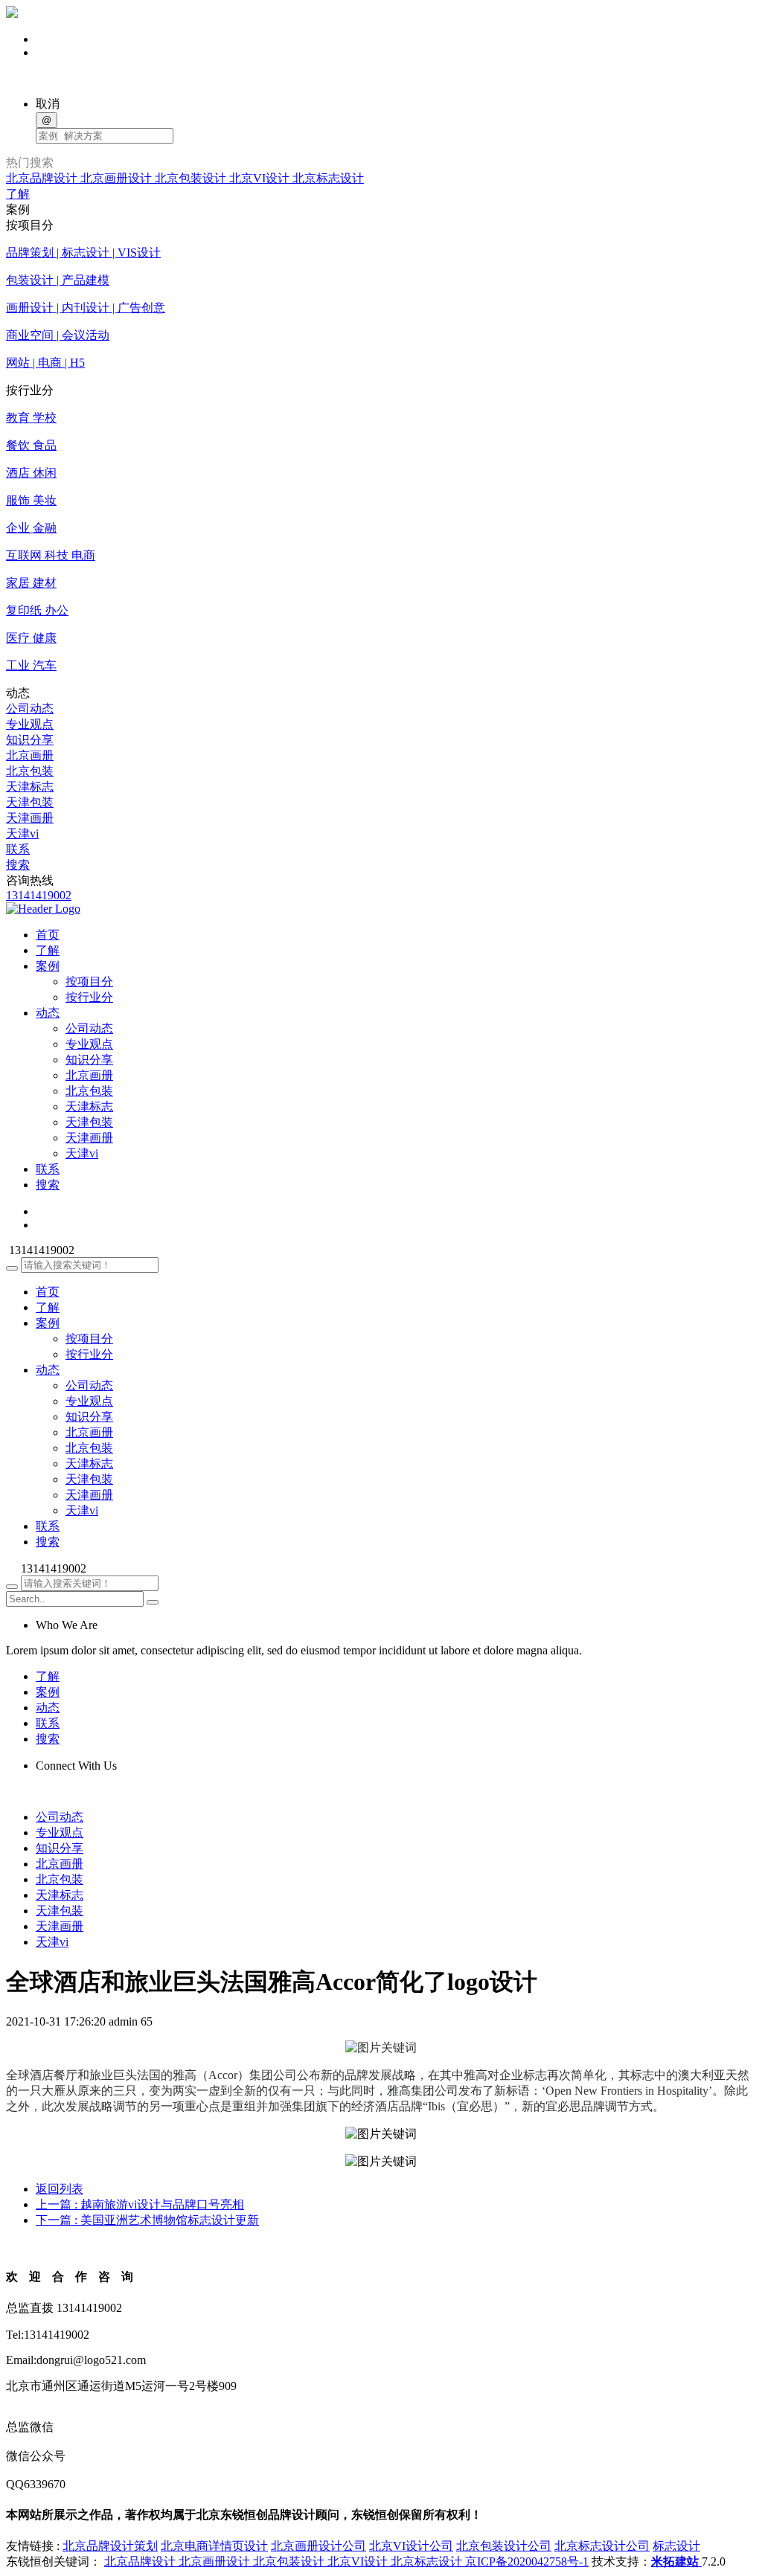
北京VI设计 (261, 178)
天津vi (22, 833)
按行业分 (89, 997)
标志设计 (676, 2546)
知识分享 (30, 740)
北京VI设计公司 (411, 2546)
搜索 (18, 865)
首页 (48, 1292)
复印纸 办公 (37, 610)
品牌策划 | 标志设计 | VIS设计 (83, 253)
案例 (48, 1323)
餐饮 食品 (31, 445)
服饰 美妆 (31, 500)
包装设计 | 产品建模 (58, 280)
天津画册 (30, 818)
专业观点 (30, 724)
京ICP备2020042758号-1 (527, 2561)
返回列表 (60, 2189)
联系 (18, 849)
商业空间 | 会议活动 (58, 335)
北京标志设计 (328, 178)
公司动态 (30, 709)
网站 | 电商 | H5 (45, 363)
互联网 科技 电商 (51, 555)
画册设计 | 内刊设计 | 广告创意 (86, 308)
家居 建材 (31, 583)
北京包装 (30, 771)
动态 (48, 1370)
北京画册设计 (118, 178)
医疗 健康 (31, 638)
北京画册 (30, 755)
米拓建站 (676, 2561)
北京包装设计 (192, 178)
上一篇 (140, 2204)
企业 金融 (31, 528)
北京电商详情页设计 (214, 2546)
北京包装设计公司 (504, 2546)
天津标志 (30, 787)
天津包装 (30, 802)
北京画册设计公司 (318, 2546)
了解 (18, 194)
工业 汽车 (31, 665)
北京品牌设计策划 (110, 2546)
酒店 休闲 (31, 473)
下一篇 (147, 2220)
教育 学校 (31, 418)
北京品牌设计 (43, 178)
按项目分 (89, 982)
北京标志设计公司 (602, 2546)
